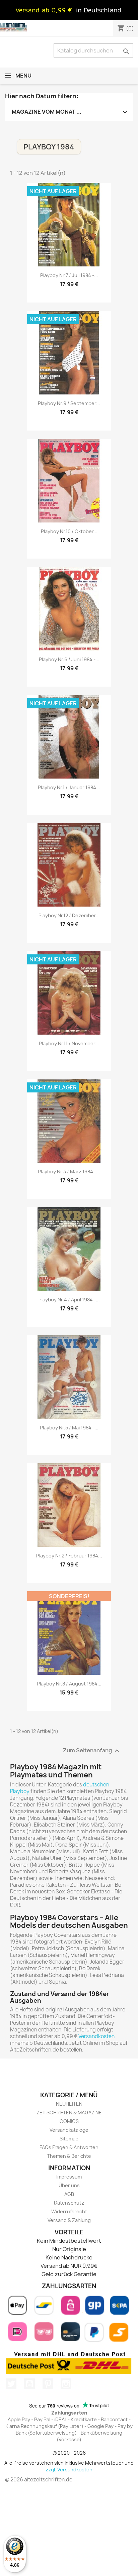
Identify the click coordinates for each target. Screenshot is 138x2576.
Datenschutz (69, 2203)
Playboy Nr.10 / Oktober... (69, 531)
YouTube (29, 2384)
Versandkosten (96, 2036)
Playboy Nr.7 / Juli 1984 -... (69, 275)
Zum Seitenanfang (92, 1751)
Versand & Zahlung (69, 2220)
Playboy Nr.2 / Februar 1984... (69, 1556)
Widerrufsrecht (69, 2211)
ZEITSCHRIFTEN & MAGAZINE (69, 2113)
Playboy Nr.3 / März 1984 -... (69, 1172)
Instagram (66, 2384)
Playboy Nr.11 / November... (69, 1043)
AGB (69, 2194)
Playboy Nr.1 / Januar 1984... (69, 787)
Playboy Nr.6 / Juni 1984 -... (69, 659)
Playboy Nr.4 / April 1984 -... (69, 1300)
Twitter (11, 2384)
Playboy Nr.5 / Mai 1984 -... (69, 1428)
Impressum (69, 2177)
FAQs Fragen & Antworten (69, 2147)
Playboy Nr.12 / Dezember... (69, 915)
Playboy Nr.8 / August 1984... (69, 1684)
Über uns (69, 2185)
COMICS (69, 2121)
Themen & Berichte (69, 2156)
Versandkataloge (69, 2130)
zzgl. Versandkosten (69, 2470)
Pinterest (48, 2384)
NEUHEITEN (69, 2104)
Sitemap (69, 2139)
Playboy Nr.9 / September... (69, 403)
